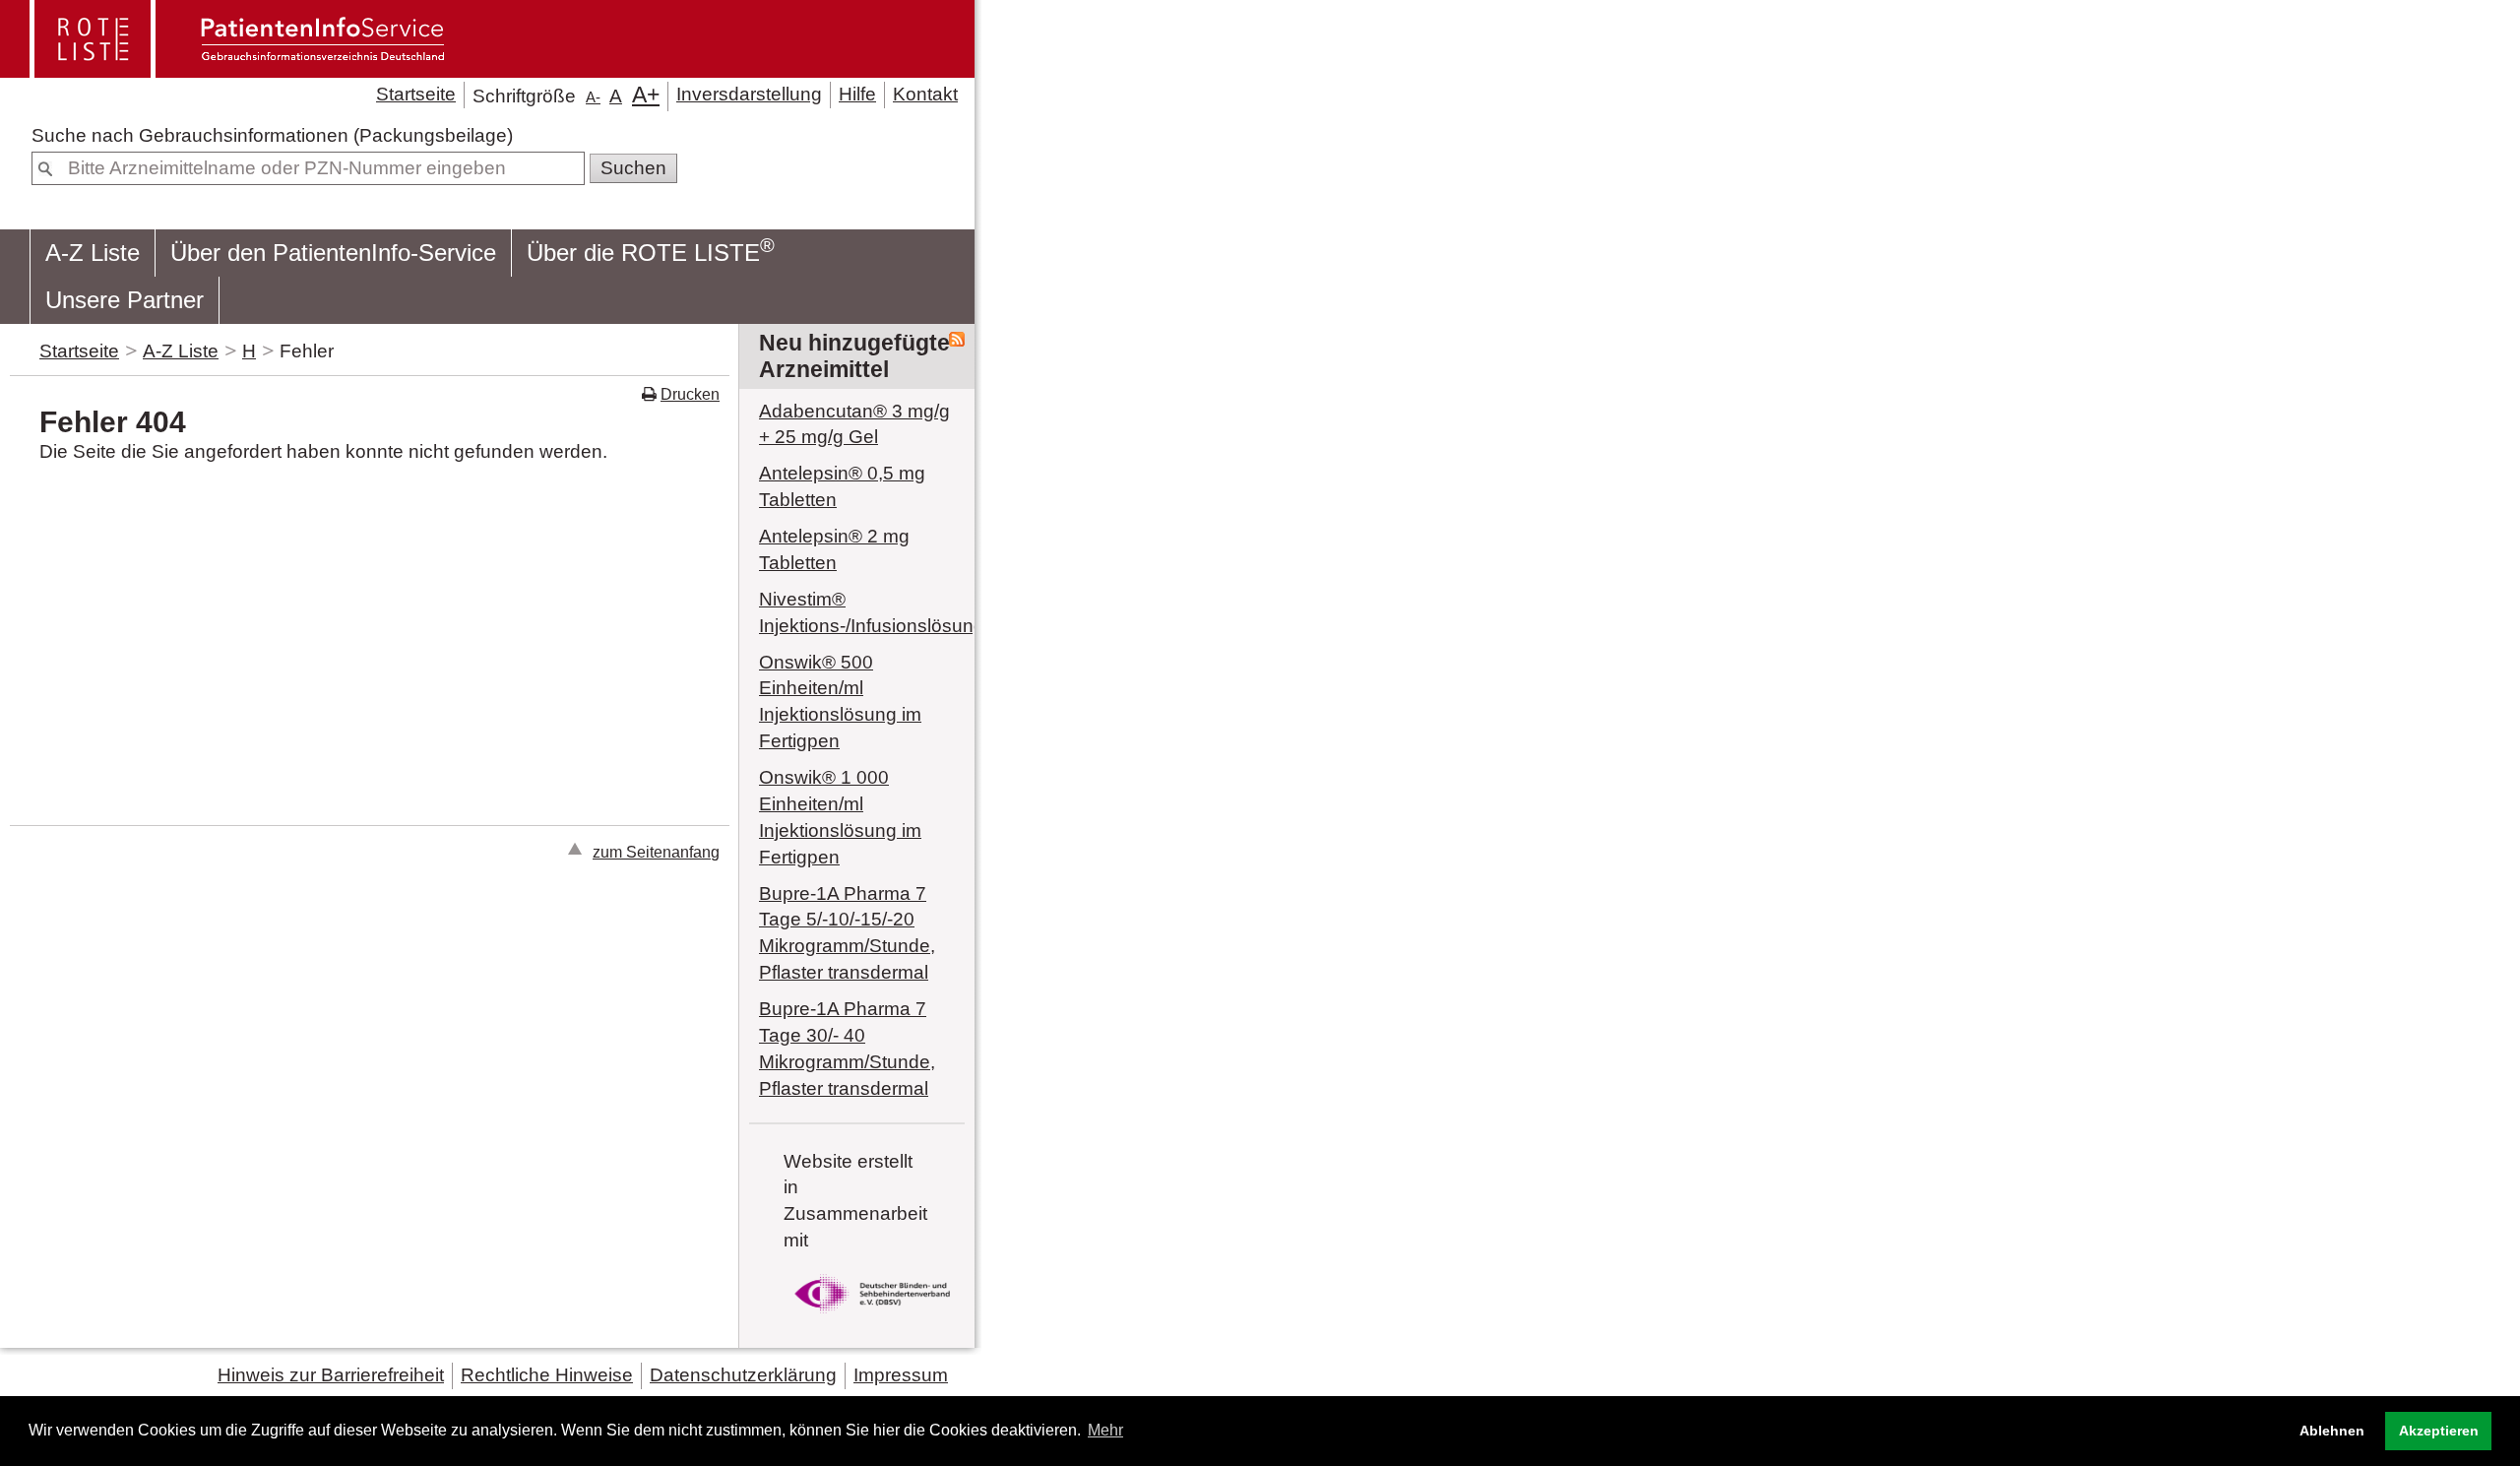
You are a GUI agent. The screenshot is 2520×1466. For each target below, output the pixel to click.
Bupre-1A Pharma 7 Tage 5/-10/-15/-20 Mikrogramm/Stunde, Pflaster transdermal (847, 933)
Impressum (901, 1375)
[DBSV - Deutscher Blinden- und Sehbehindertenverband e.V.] (872, 1317)
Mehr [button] (1105, 1430)
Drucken (690, 394)
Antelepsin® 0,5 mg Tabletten (842, 486)
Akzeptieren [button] (2439, 1431)
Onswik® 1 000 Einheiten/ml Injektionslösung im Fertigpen (840, 817)
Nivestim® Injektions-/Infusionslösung (857, 612)
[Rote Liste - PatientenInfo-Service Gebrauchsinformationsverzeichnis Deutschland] (239, 69)
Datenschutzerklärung (743, 1375)
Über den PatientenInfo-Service (333, 253)
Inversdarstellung (749, 94)
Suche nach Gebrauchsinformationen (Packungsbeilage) (272, 135)
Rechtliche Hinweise (547, 1375)
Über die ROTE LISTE (651, 250)
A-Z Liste (93, 253)
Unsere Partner (125, 300)
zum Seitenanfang (656, 852)
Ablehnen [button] (2332, 1431)
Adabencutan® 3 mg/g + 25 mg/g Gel (854, 424)
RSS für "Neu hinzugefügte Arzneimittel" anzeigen (957, 340)
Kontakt (925, 94)
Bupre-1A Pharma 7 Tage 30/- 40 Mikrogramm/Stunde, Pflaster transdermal (847, 1049)
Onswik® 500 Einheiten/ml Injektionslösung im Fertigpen (840, 702)
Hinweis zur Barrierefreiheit (331, 1375)
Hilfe (857, 94)
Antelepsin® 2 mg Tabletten (834, 549)
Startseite (416, 94)
